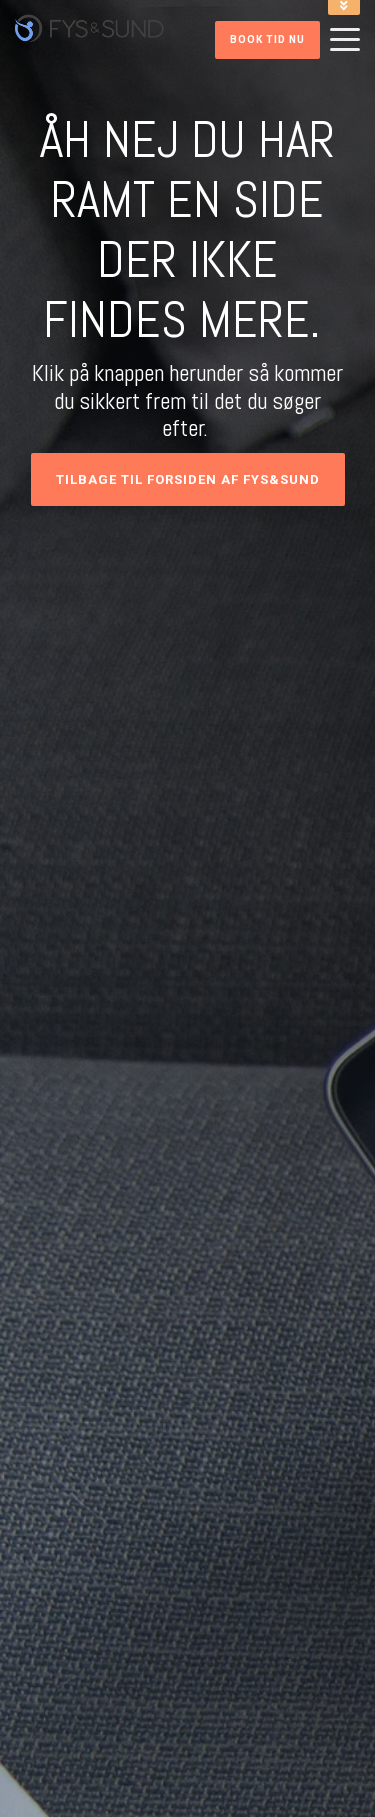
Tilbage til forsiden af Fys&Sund (188, 479)
